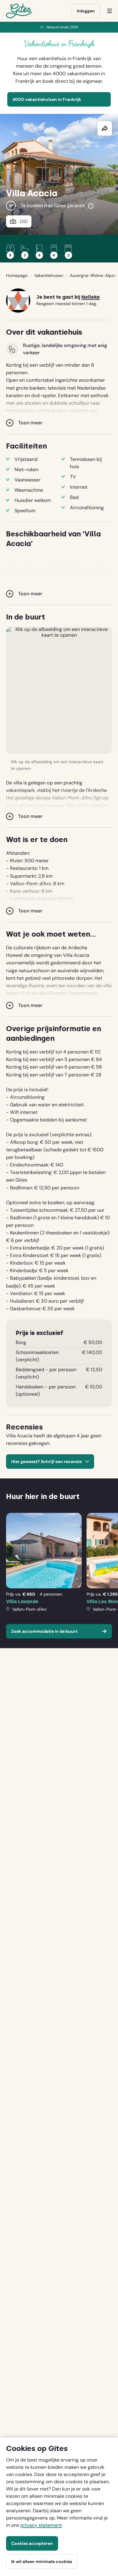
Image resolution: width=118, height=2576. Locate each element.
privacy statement (41, 2525)
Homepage (17, 275)
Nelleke (91, 297)
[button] (59, 690)
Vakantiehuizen (49, 275)
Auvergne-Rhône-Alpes (93, 275)
